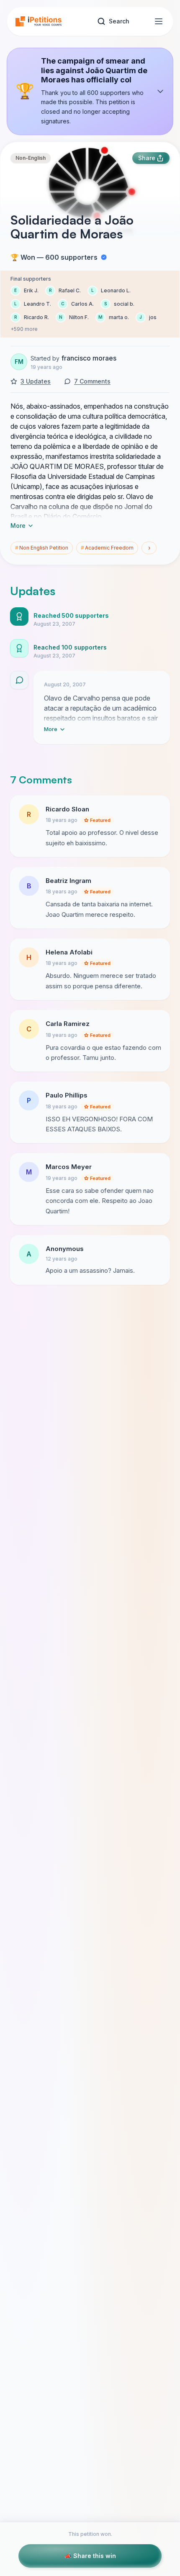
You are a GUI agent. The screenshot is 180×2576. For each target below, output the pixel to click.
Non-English (31, 158)
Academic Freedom (107, 548)
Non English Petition (42, 548)
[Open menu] (159, 21)
